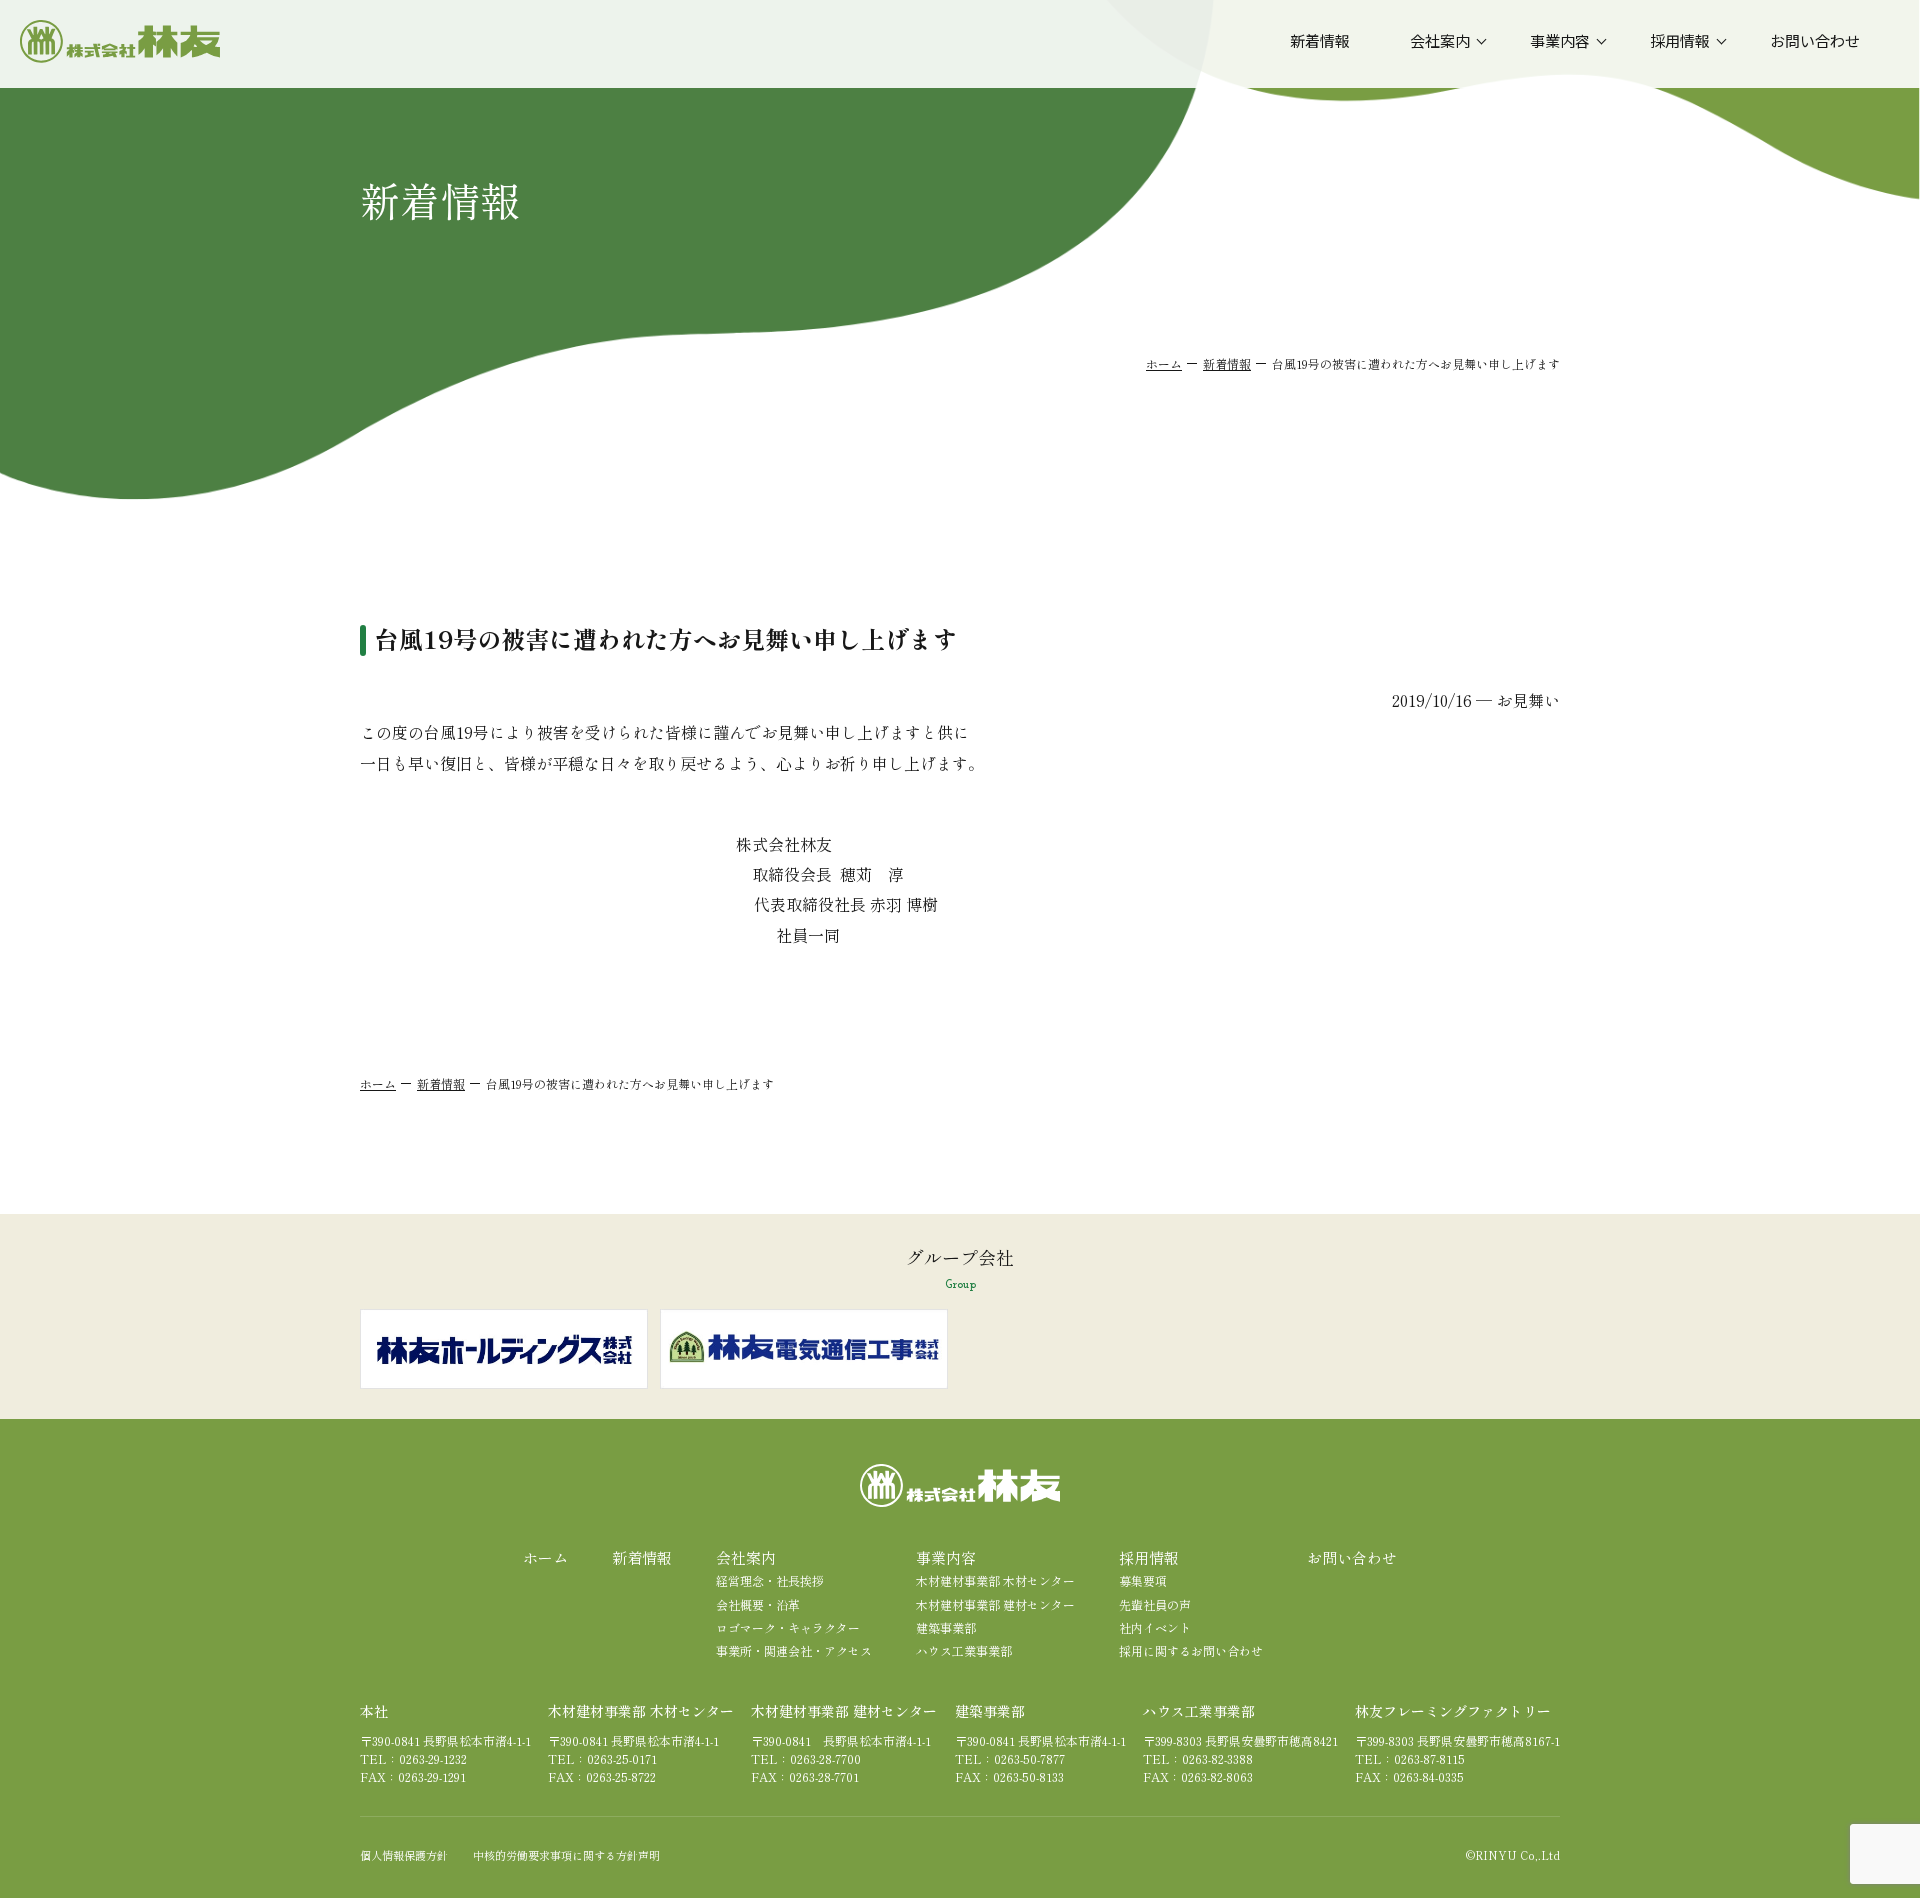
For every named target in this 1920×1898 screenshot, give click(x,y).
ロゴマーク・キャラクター (788, 1627)
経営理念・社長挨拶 (770, 1580)
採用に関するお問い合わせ (1191, 1650)
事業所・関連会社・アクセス (794, 1650)
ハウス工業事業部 (964, 1650)
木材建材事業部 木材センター (995, 1580)
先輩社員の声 (1155, 1604)
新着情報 (1227, 363)
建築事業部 (946, 1627)
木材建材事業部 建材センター (995, 1604)
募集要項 (1143, 1580)
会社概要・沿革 (758, 1604)
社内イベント (1155, 1627)
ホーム (1164, 363)
